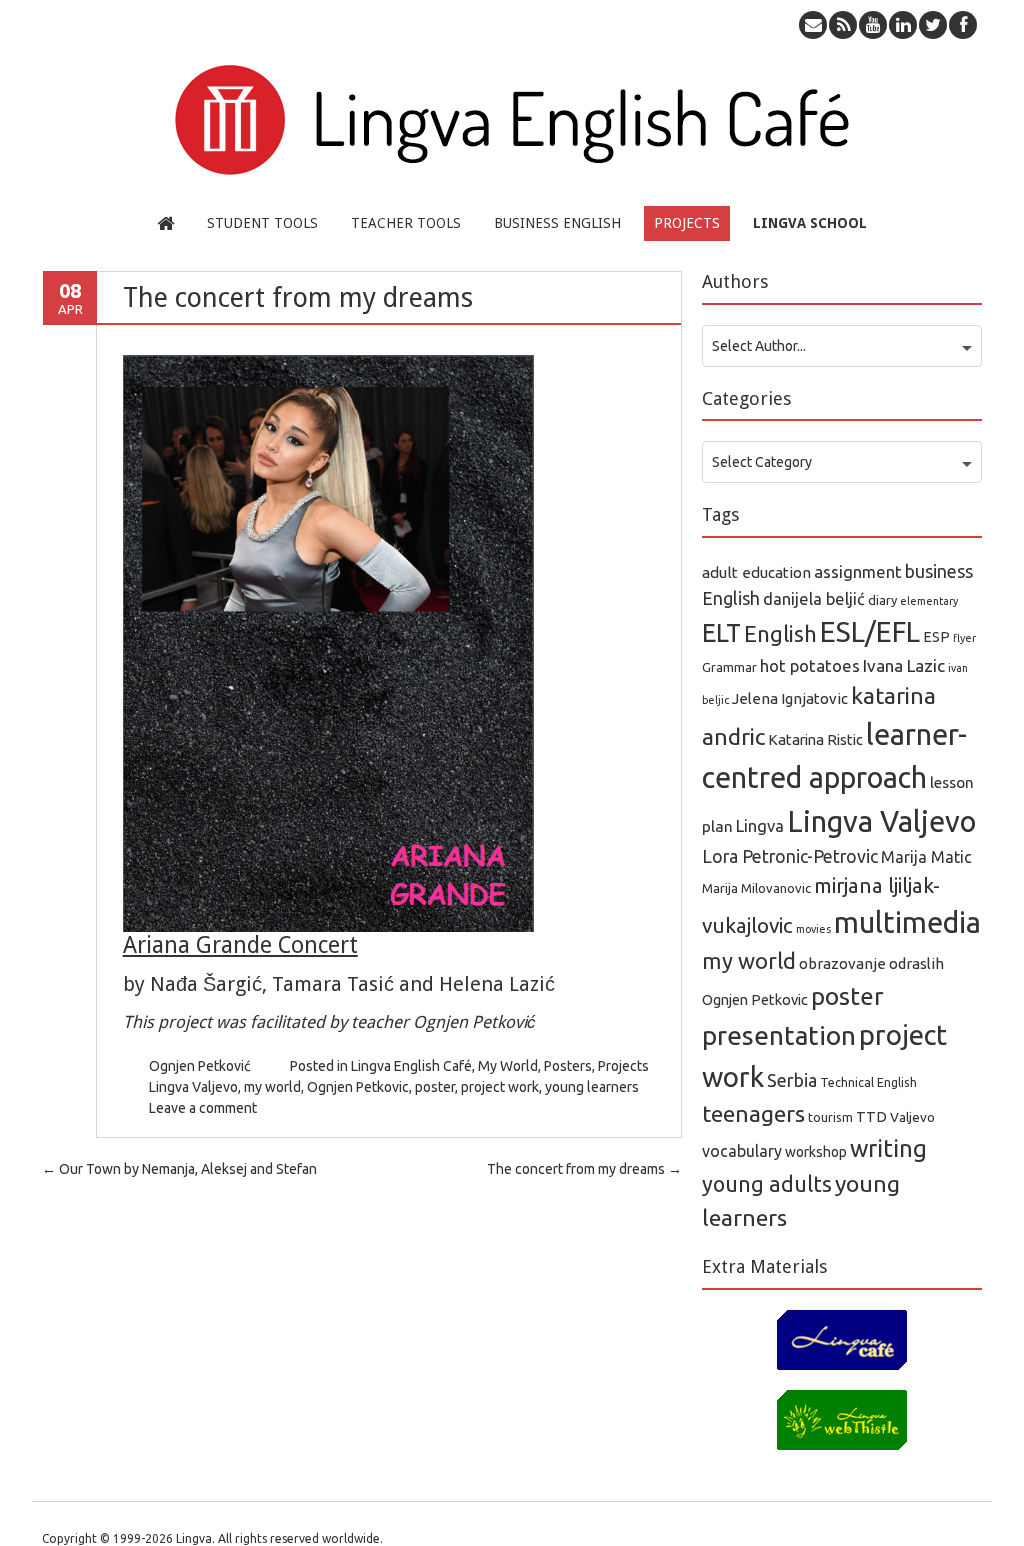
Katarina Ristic (815, 739)
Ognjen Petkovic (358, 1087)
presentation (779, 1035)
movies (813, 929)
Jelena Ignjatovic (790, 698)
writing (888, 1148)
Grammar (729, 667)
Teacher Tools (406, 223)
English (780, 634)
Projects (687, 223)
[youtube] (873, 25)
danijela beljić (814, 599)
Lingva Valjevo (193, 1087)
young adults (767, 1184)
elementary (929, 601)
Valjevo (912, 1117)
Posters (568, 1066)
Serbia (792, 1080)
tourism (830, 1117)
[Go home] (165, 223)
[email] (813, 25)
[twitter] (933, 25)
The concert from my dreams (584, 1169)
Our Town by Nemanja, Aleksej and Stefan (179, 1169)
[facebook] (963, 25)
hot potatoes (810, 665)
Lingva (760, 826)
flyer (964, 638)
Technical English (868, 1082)
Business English (557, 223)
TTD (871, 1116)
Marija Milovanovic (756, 888)
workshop (816, 1152)
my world (272, 1087)
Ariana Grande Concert (240, 945)
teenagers (753, 1113)
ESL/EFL (870, 631)
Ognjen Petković (200, 1066)
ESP (936, 637)
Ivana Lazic (904, 665)
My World (508, 1066)
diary (882, 600)
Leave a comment (203, 1108)
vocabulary (742, 1151)
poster (435, 1087)
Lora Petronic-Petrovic (790, 856)
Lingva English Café (411, 1066)
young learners (592, 1087)
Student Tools (262, 223)
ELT (721, 633)
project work (500, 1087)
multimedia (907, 922)
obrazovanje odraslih (871, 963)
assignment (858, 571)
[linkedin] (903, 25)
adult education (756, 572)
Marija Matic (926, 857)
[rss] (843, 25)
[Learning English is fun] (512, 185)
